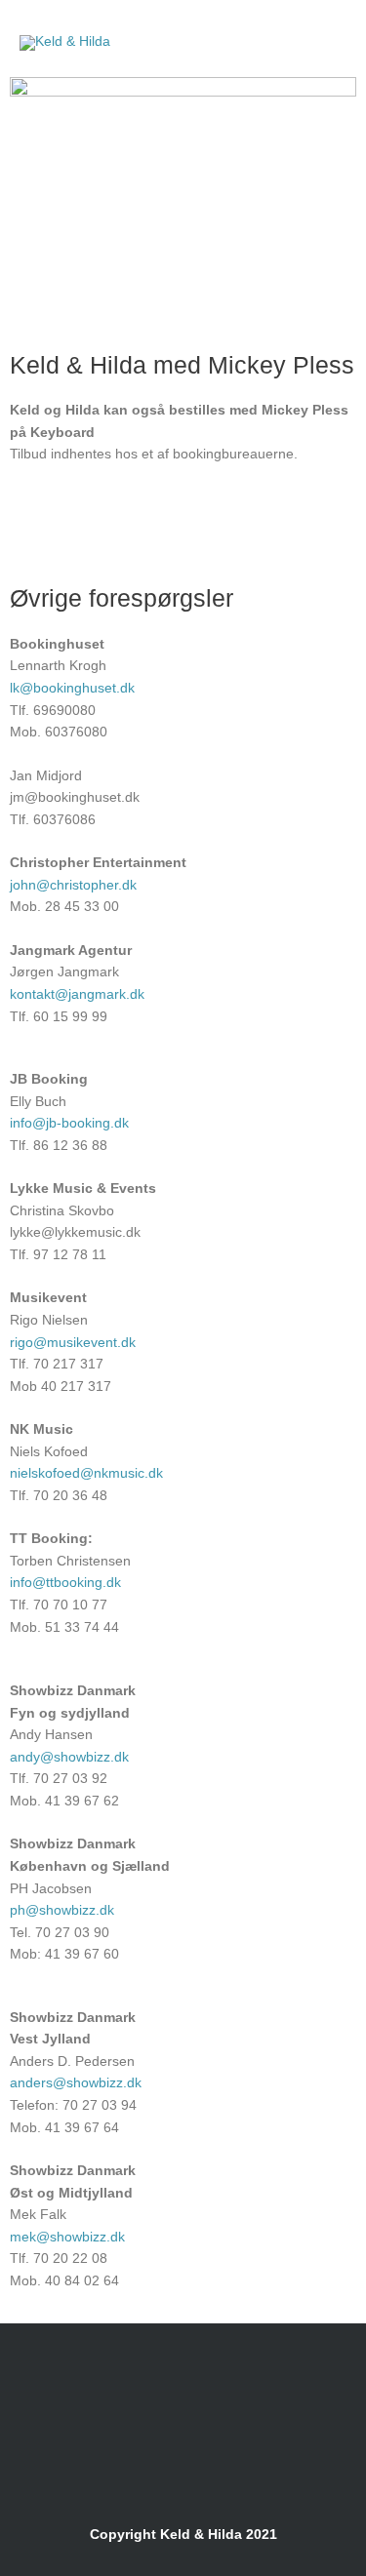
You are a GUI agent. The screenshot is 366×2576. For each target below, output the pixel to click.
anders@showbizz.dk (76, 2083)
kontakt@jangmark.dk (77, 994)
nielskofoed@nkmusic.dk (86, 1473)
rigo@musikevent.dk (73, 1343)
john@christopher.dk (73, 885)
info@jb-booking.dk (69, 1123)
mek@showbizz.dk (67, 2237)
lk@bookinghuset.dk (72, 688)
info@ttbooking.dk (65, 1583)
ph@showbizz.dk (62, 1910)
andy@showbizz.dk (69, 1757)
